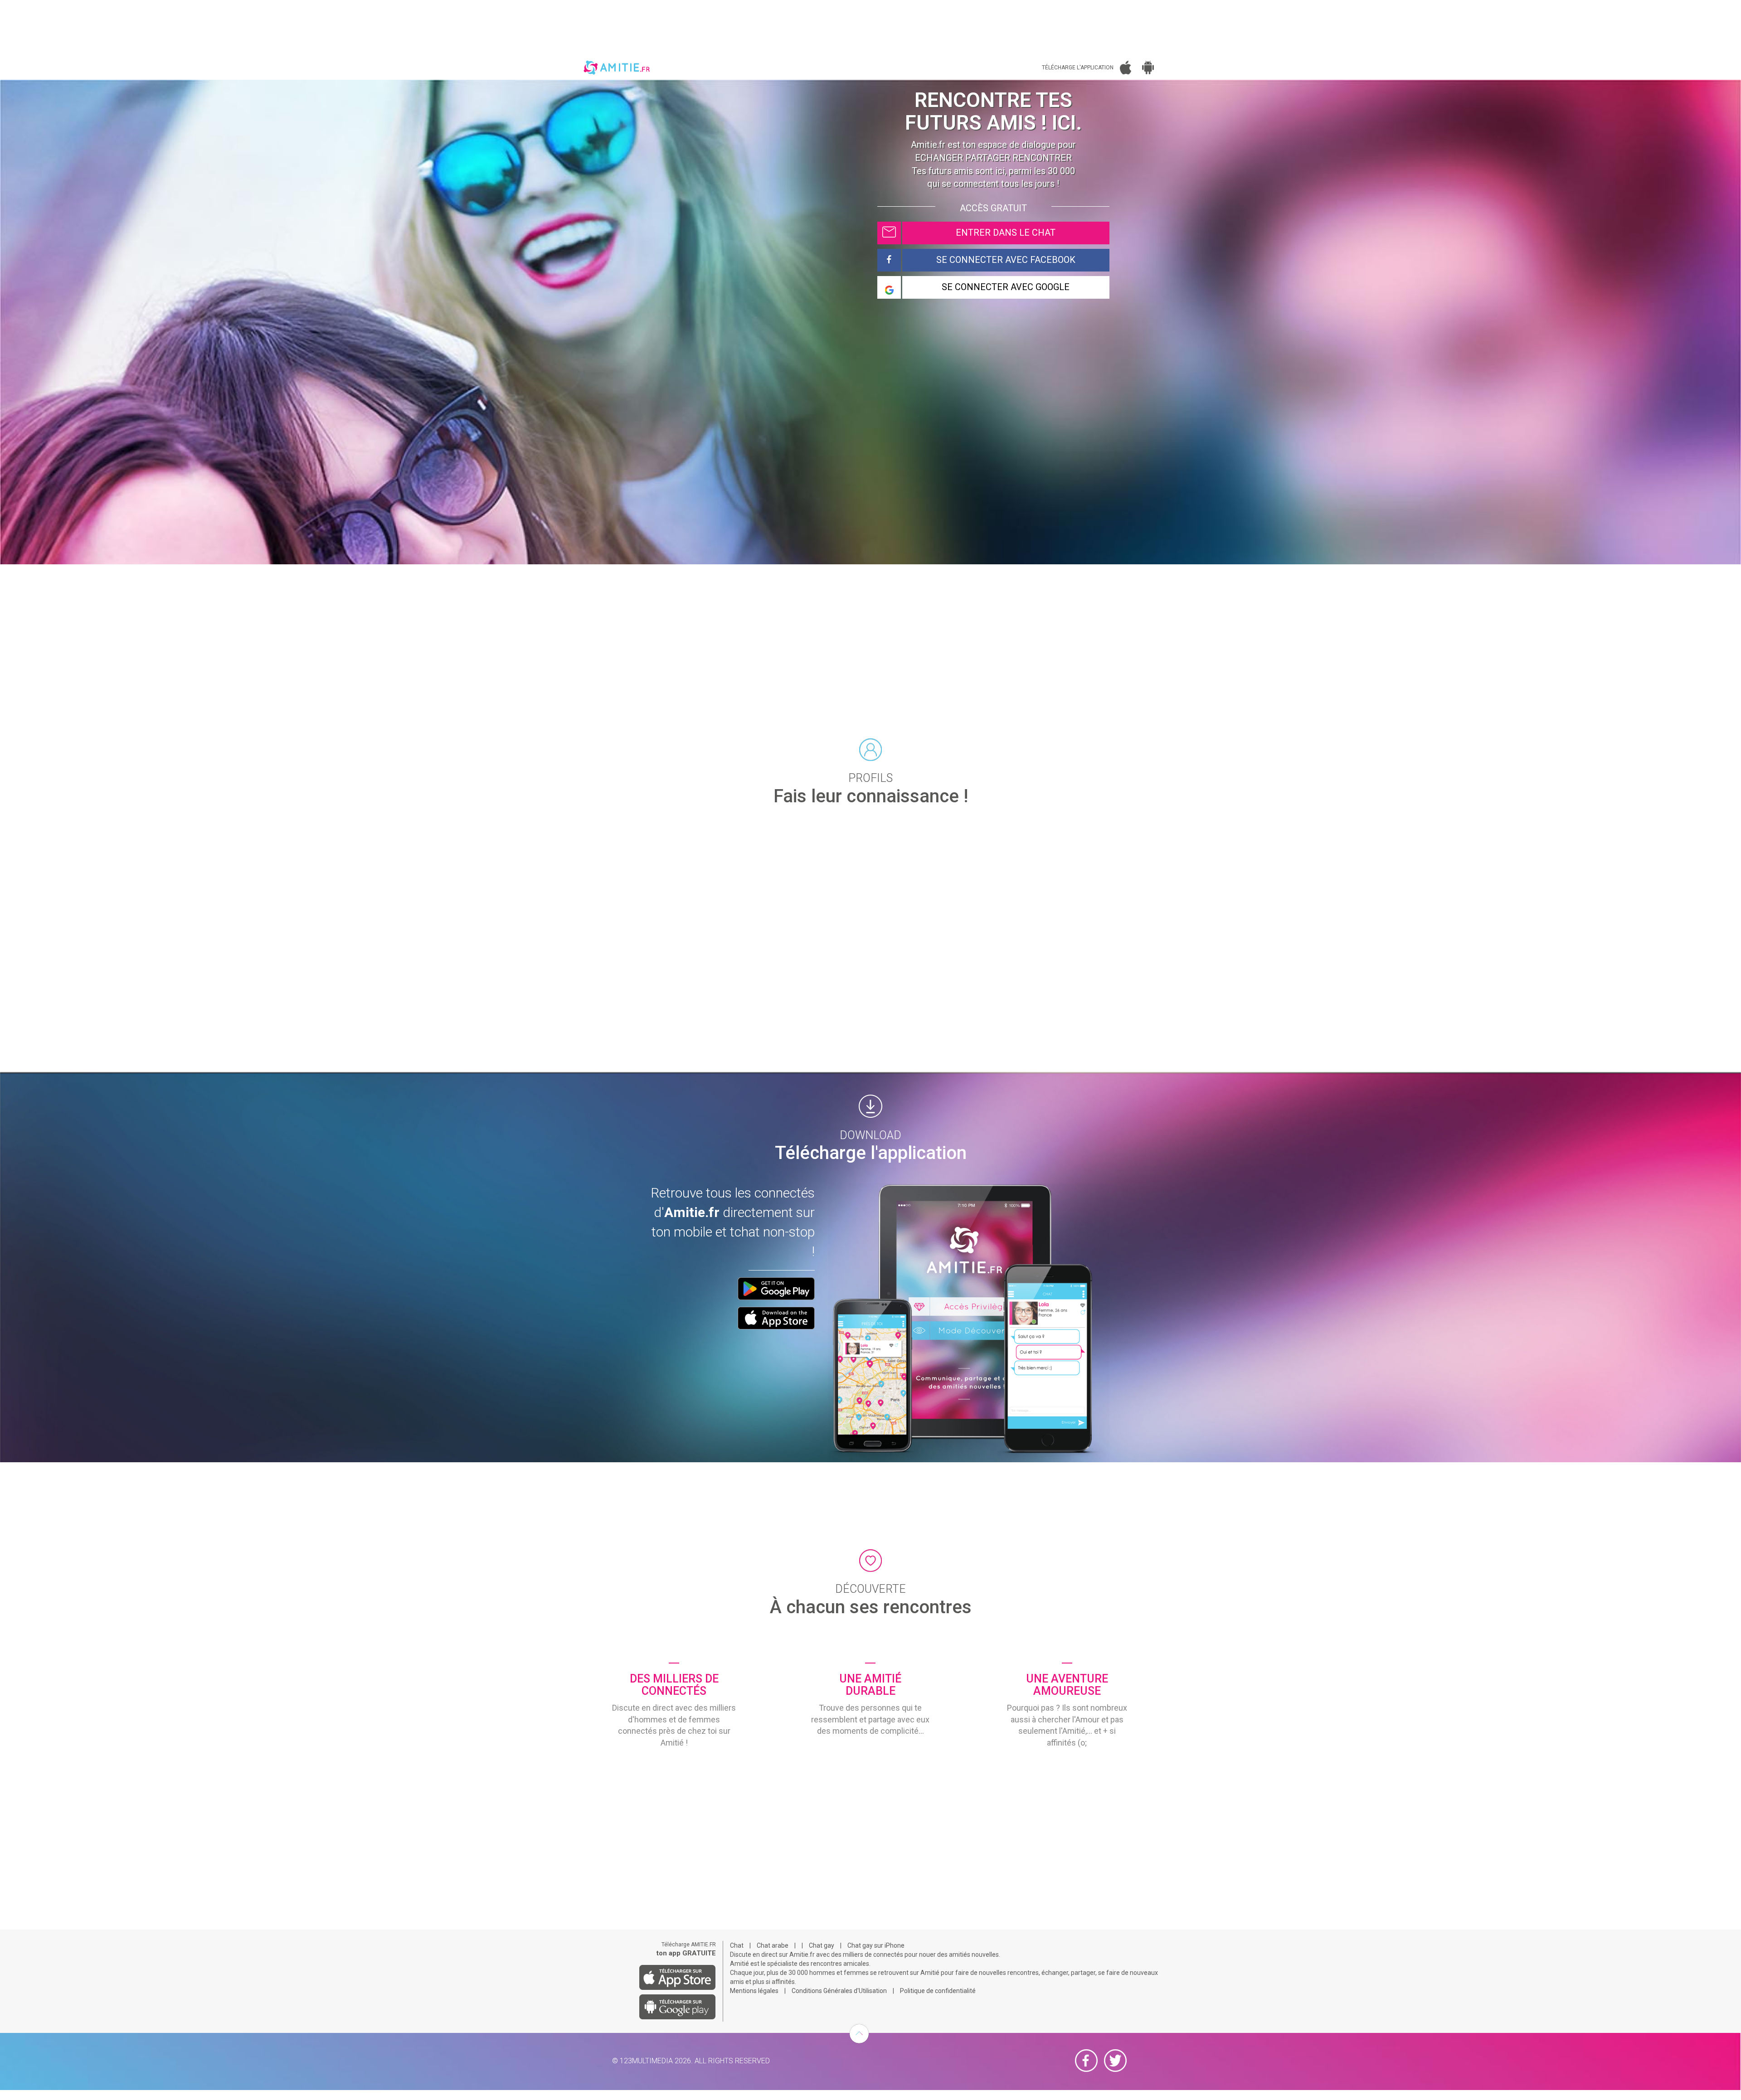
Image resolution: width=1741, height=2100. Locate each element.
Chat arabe (773, 1945)
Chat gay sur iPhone (876, 1945)
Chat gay (822, 1945)
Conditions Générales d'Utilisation (839, 1991)
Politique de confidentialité (938, 1991)
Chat (737, 1945)
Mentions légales (754, 1991)
